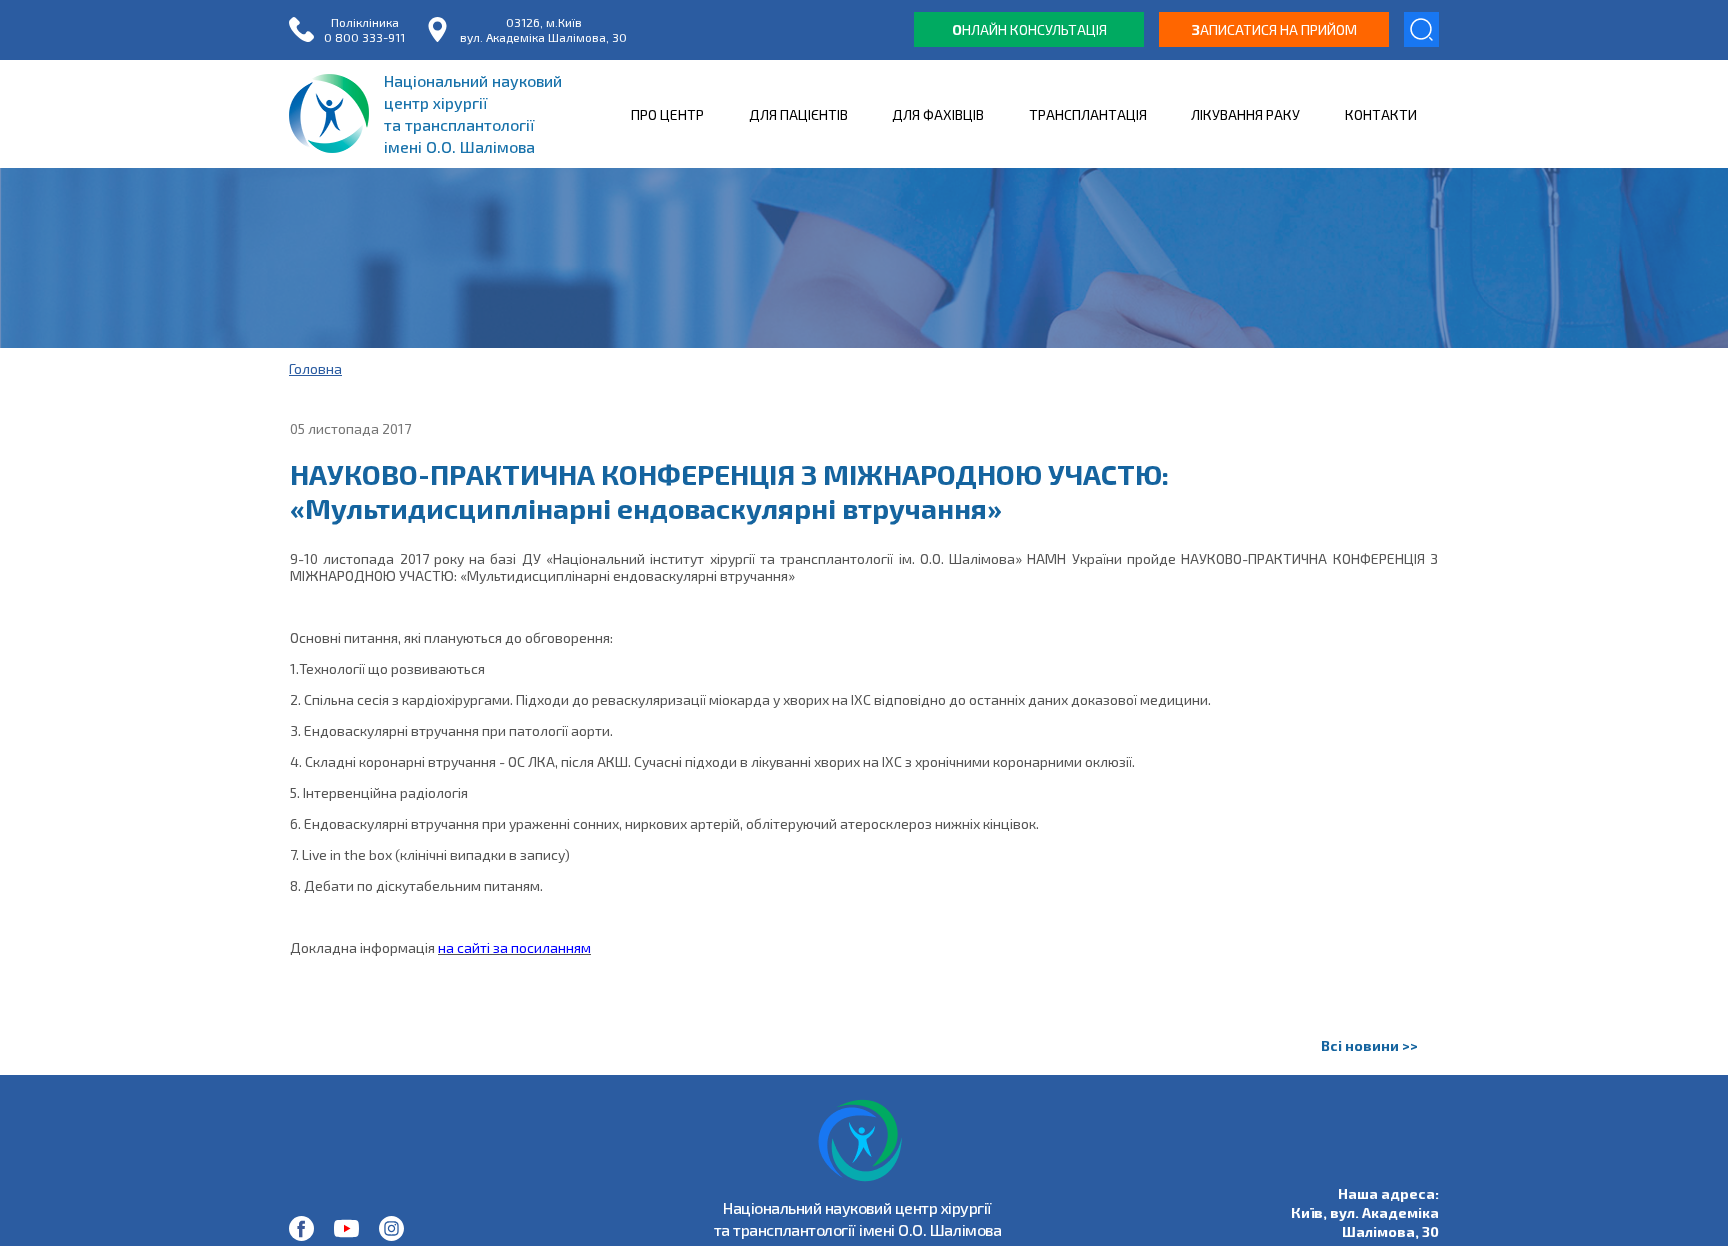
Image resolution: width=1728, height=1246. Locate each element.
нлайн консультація (1029, 29)
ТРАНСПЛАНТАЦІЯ (1088, 114)
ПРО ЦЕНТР (667, 114)
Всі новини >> (1369, 1045)
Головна (315, 368)
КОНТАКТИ (1381, 114)
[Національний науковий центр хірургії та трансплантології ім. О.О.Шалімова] (301, 1228)
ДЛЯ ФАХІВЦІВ (938, 114)
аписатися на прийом (1274, 29)
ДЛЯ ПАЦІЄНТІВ (798, 114)
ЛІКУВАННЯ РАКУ (1245, 114)
